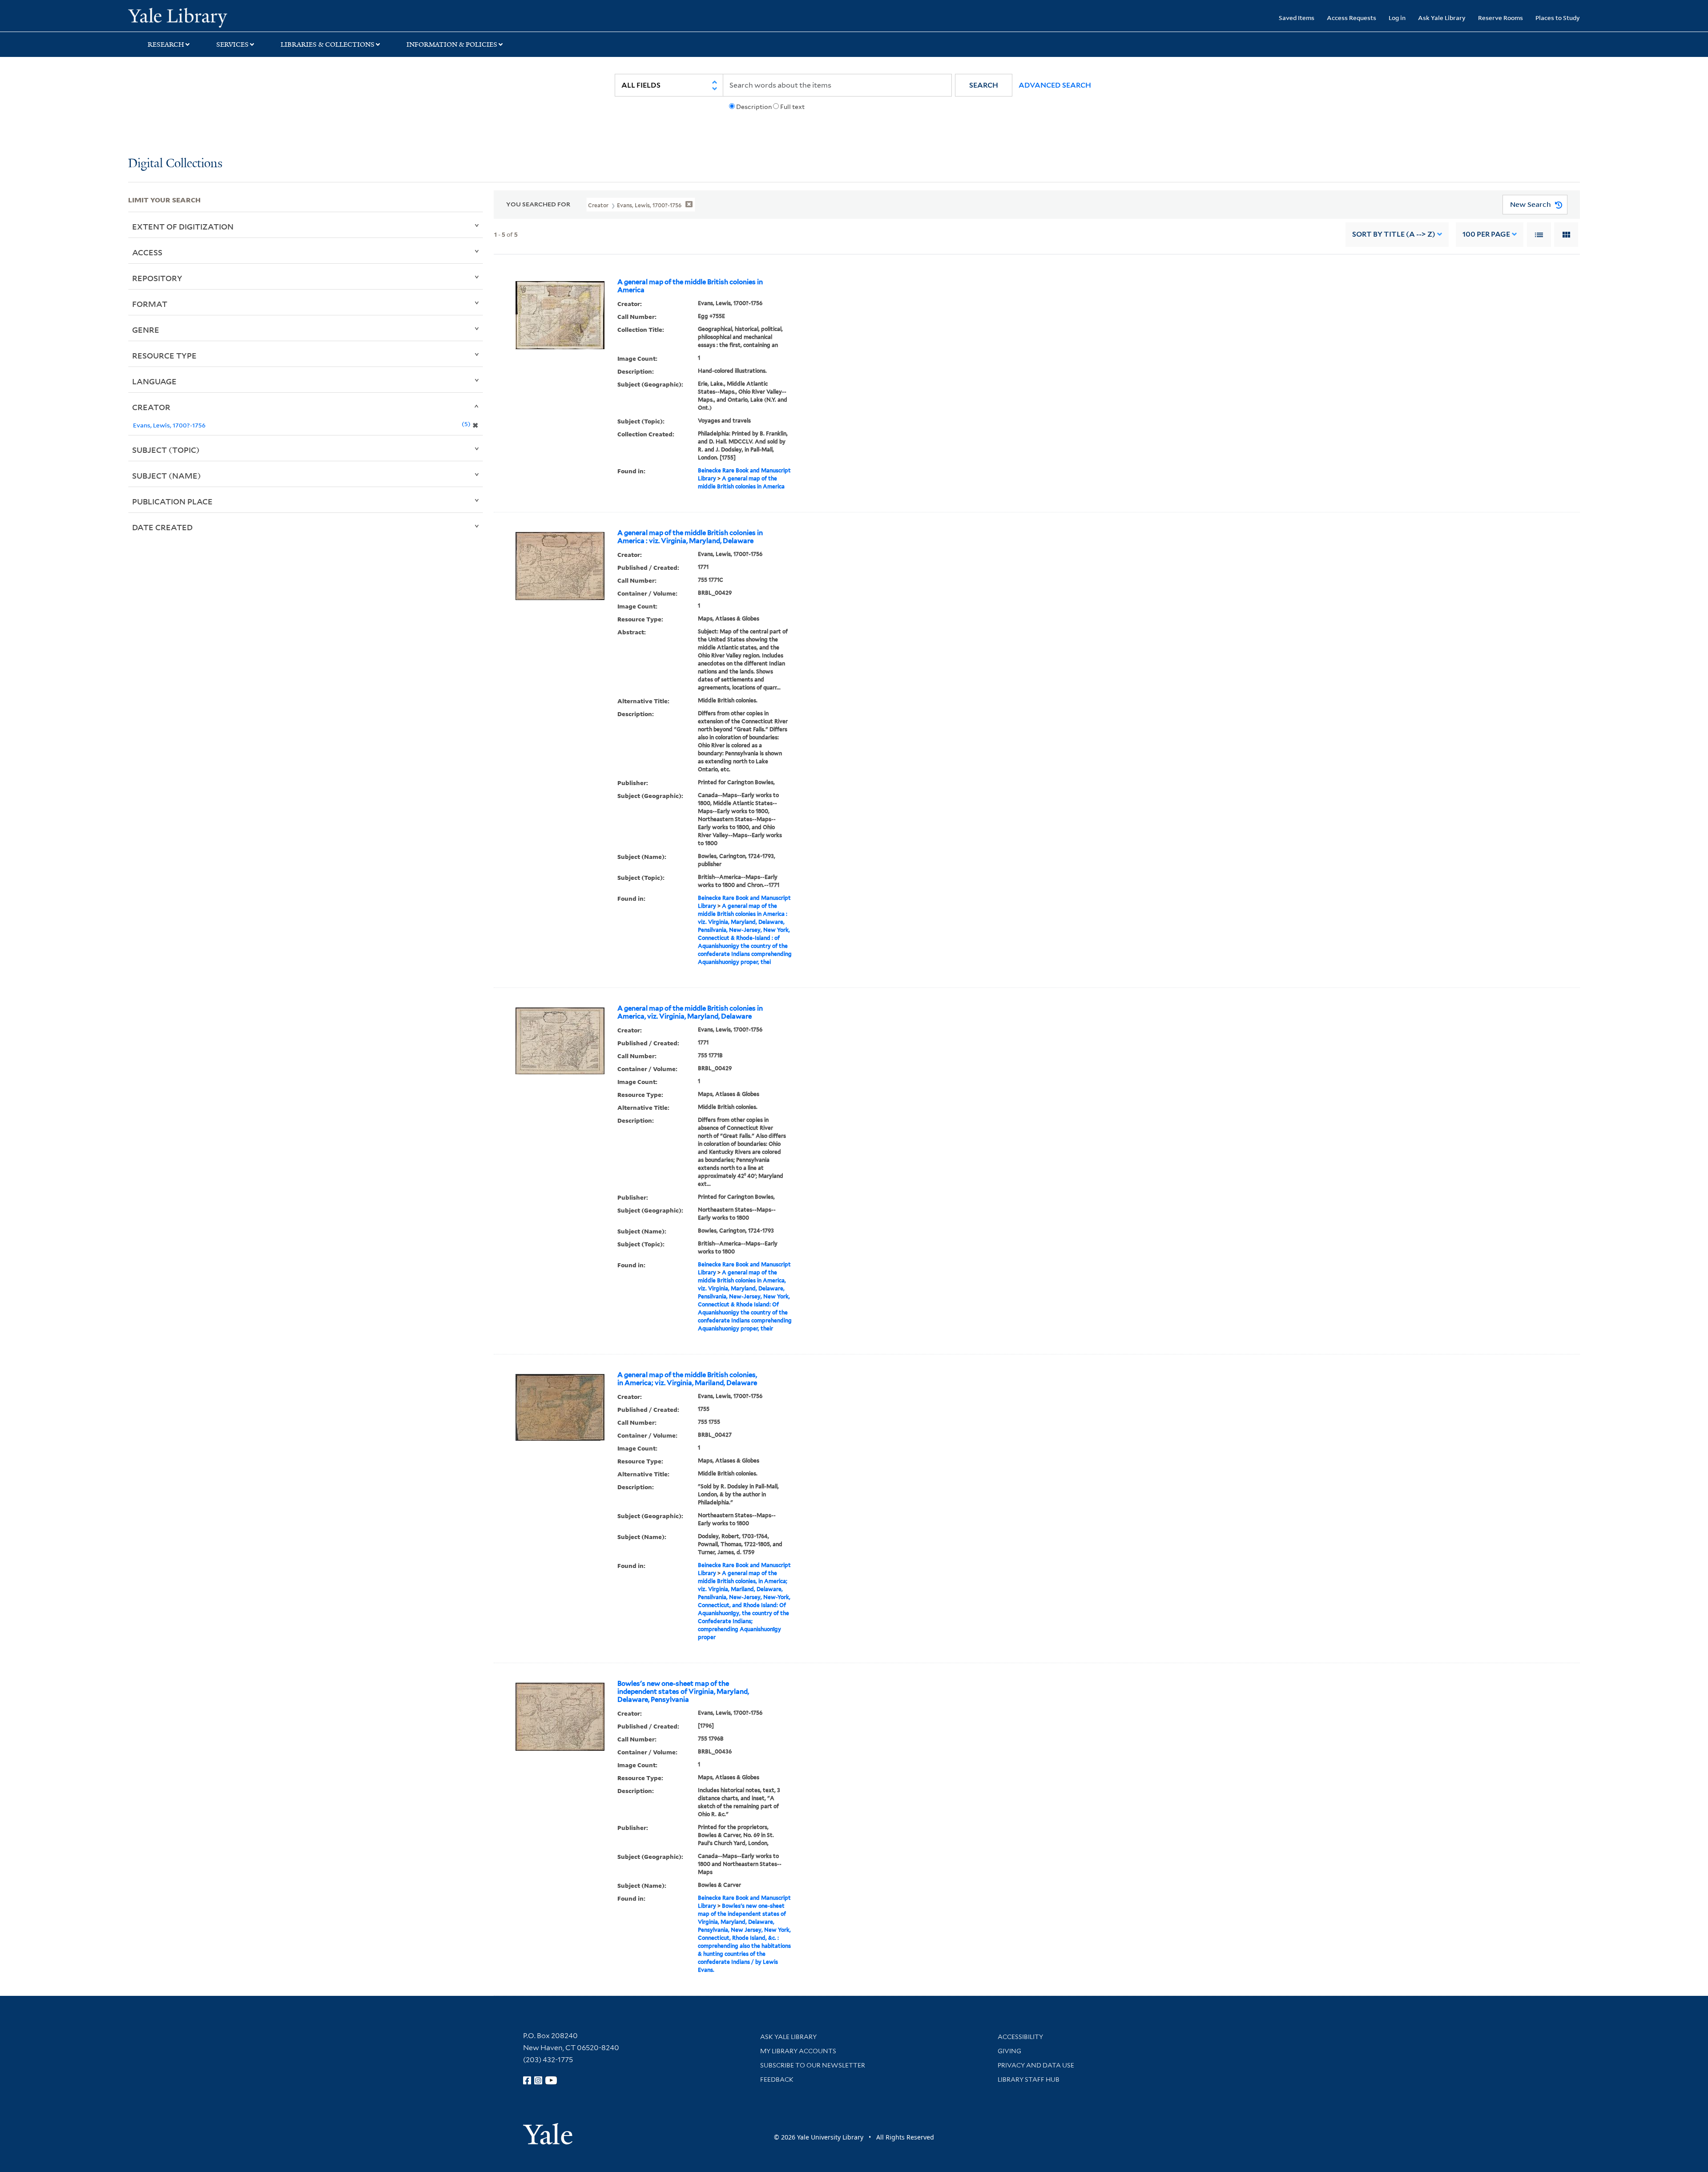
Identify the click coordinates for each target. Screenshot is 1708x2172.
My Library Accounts (798, 2051)
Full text (792, 107)
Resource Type (164, 355)
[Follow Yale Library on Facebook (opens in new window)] (527, 2080)
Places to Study (1558, 18)
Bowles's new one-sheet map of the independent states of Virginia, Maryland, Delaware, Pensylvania (683, 1692)
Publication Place (172, 501)
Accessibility (1020, 2037)
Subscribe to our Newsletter (813, 2065)
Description (754, 107)
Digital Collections (175, 164)
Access (147, 252)
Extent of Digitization (183, 226)
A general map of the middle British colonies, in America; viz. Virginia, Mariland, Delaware (687, 1379)
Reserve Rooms (1501, 18)
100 (1486, 234)
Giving (1009, 2051)
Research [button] (166, 44)
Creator (151, 407)
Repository (157, 278)
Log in (1397, 18)
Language (154, 381)
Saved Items (1297, 18)
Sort (1394, 234)
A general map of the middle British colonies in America (690, 286)
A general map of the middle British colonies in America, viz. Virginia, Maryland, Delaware (690, 1012)
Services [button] (232, 44)
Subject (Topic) (166, 450)
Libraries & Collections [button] (328, 44)
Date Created (162, 527)
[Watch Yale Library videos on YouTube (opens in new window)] (551, 2080)
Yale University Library (237, 17)
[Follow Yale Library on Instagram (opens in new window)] (538, 2080)
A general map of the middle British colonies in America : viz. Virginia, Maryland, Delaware (690, 537)
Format (150, 304)
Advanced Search (1055, 85)
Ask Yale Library (1442, 18)
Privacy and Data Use (1036, 2065)
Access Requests (1351, 18)
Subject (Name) (167, 476)
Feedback (777, 2079)
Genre (146, 330)
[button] (984, 85)
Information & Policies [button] (452, 44)
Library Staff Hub (1029, 2079)
